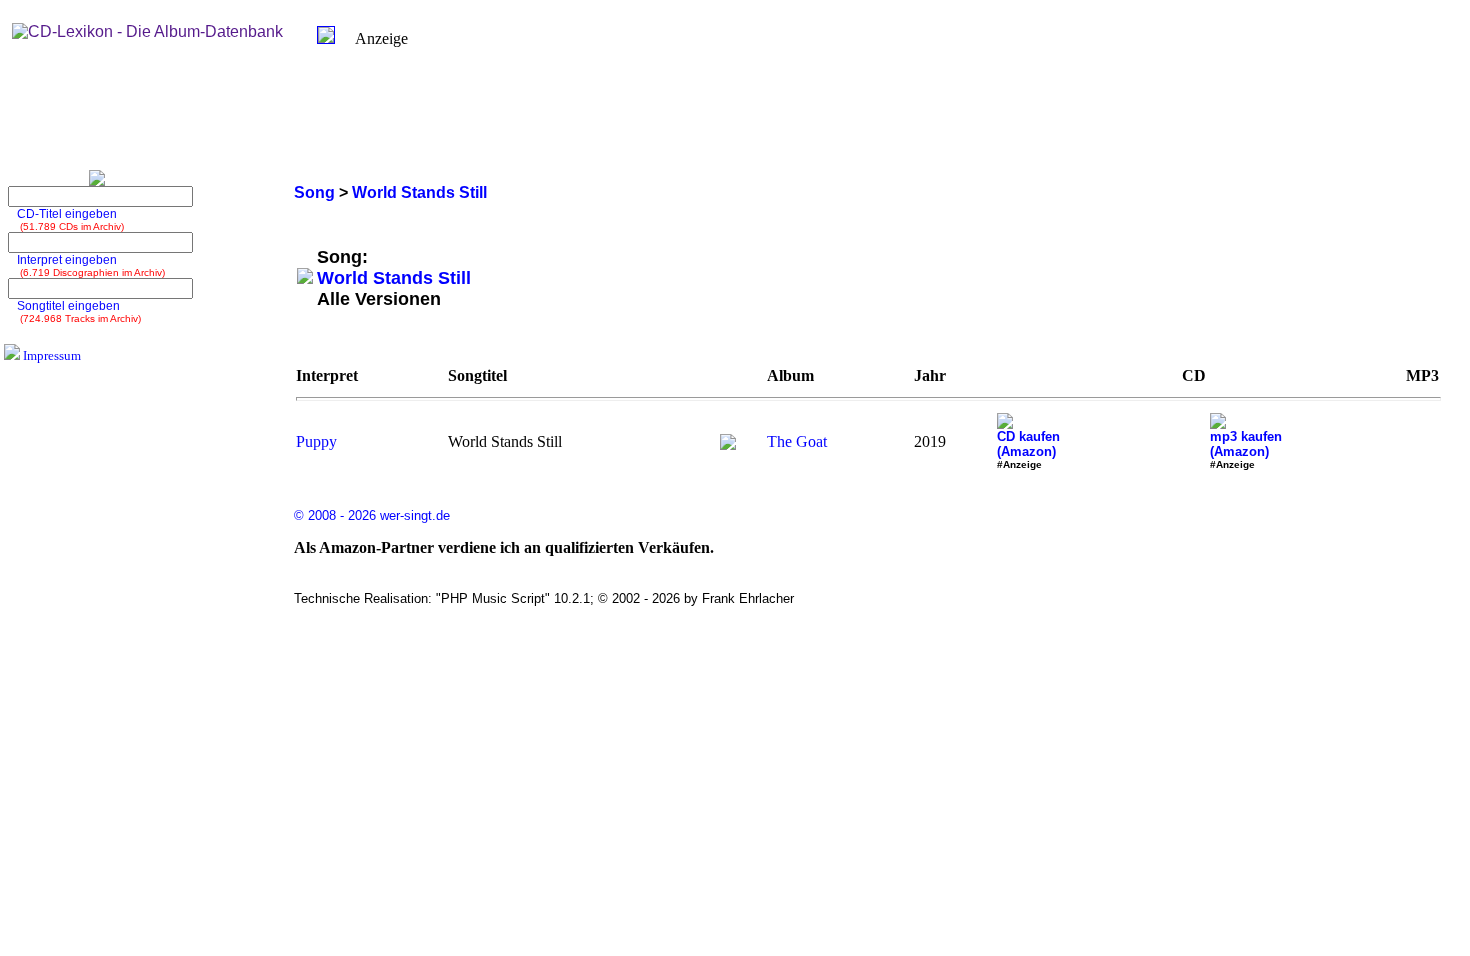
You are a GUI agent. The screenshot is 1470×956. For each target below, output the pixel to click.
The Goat (797, 441)
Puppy (316, 441)
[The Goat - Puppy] (728, 444)
